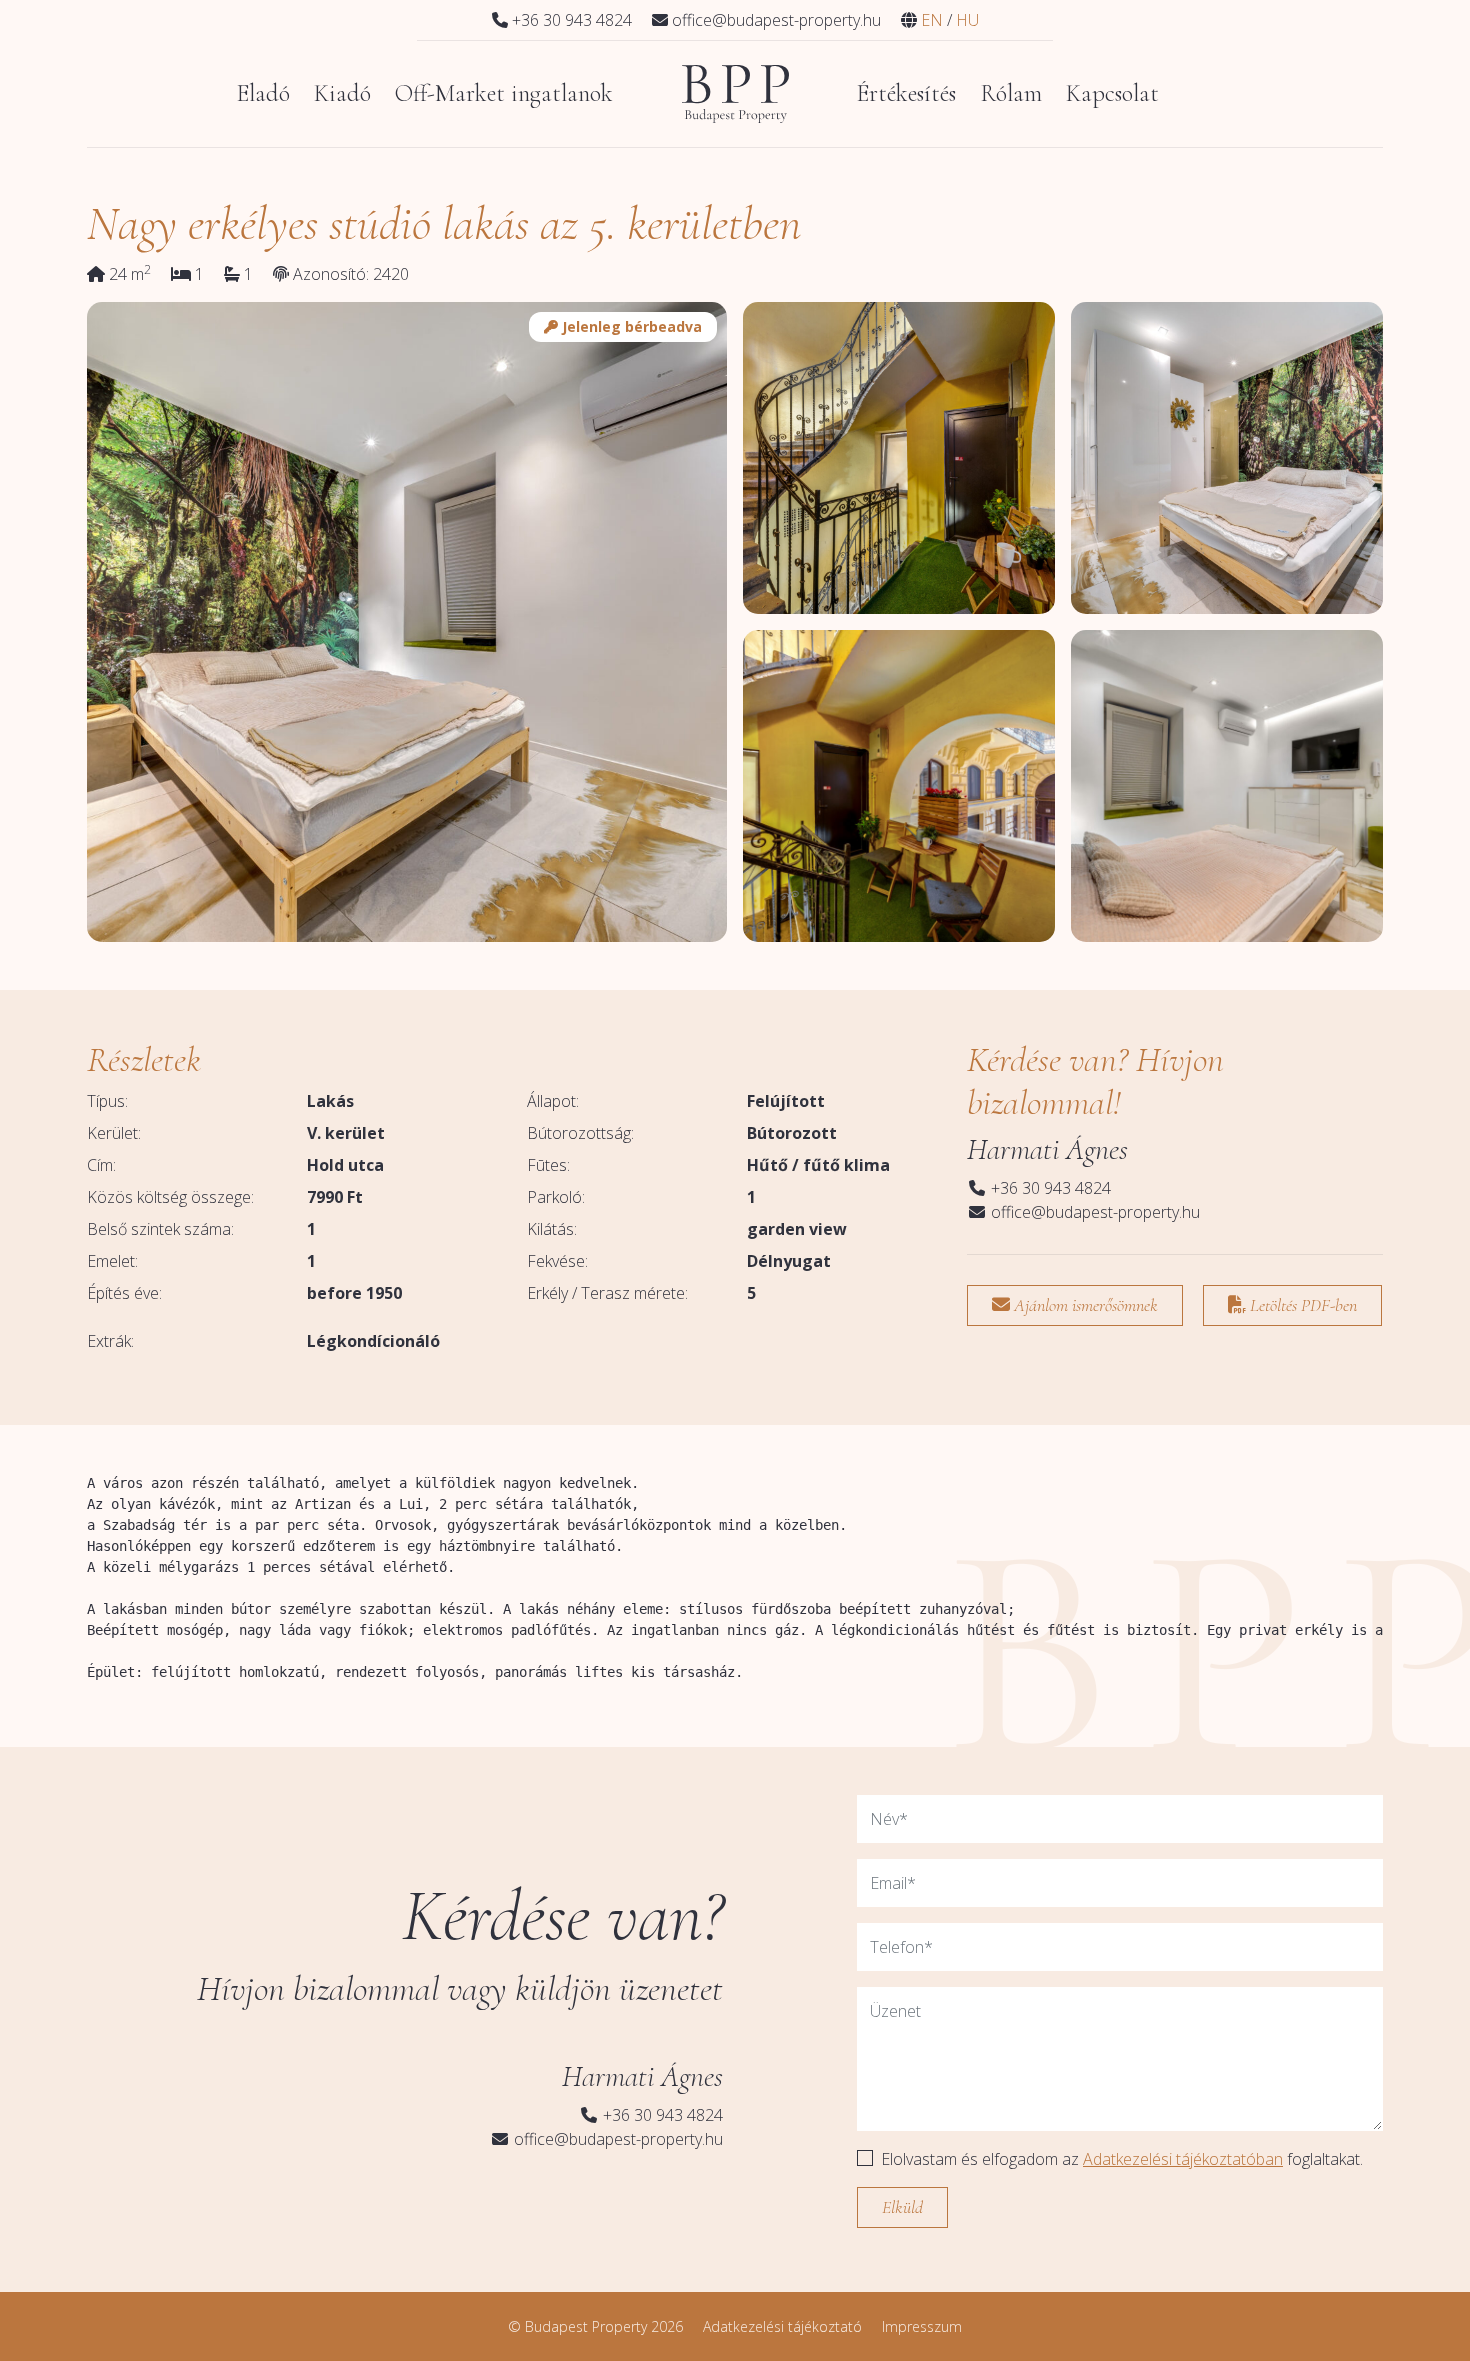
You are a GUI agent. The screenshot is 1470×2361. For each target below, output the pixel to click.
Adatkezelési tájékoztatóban (1183, 2159)
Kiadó (342, 93)
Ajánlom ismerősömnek (1084, 1305)
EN (932, 20)
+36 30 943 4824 (1049, 1188)
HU (967, 20)
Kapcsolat (1112, 93)
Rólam (1011, 93)
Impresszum (922, 2326)
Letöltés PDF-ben (1301, 1305)
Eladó (263, 93)
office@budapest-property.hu (1093, 1212)
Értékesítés (906, 93)
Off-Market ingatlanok (504, 93)
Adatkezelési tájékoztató (782, 2326)
